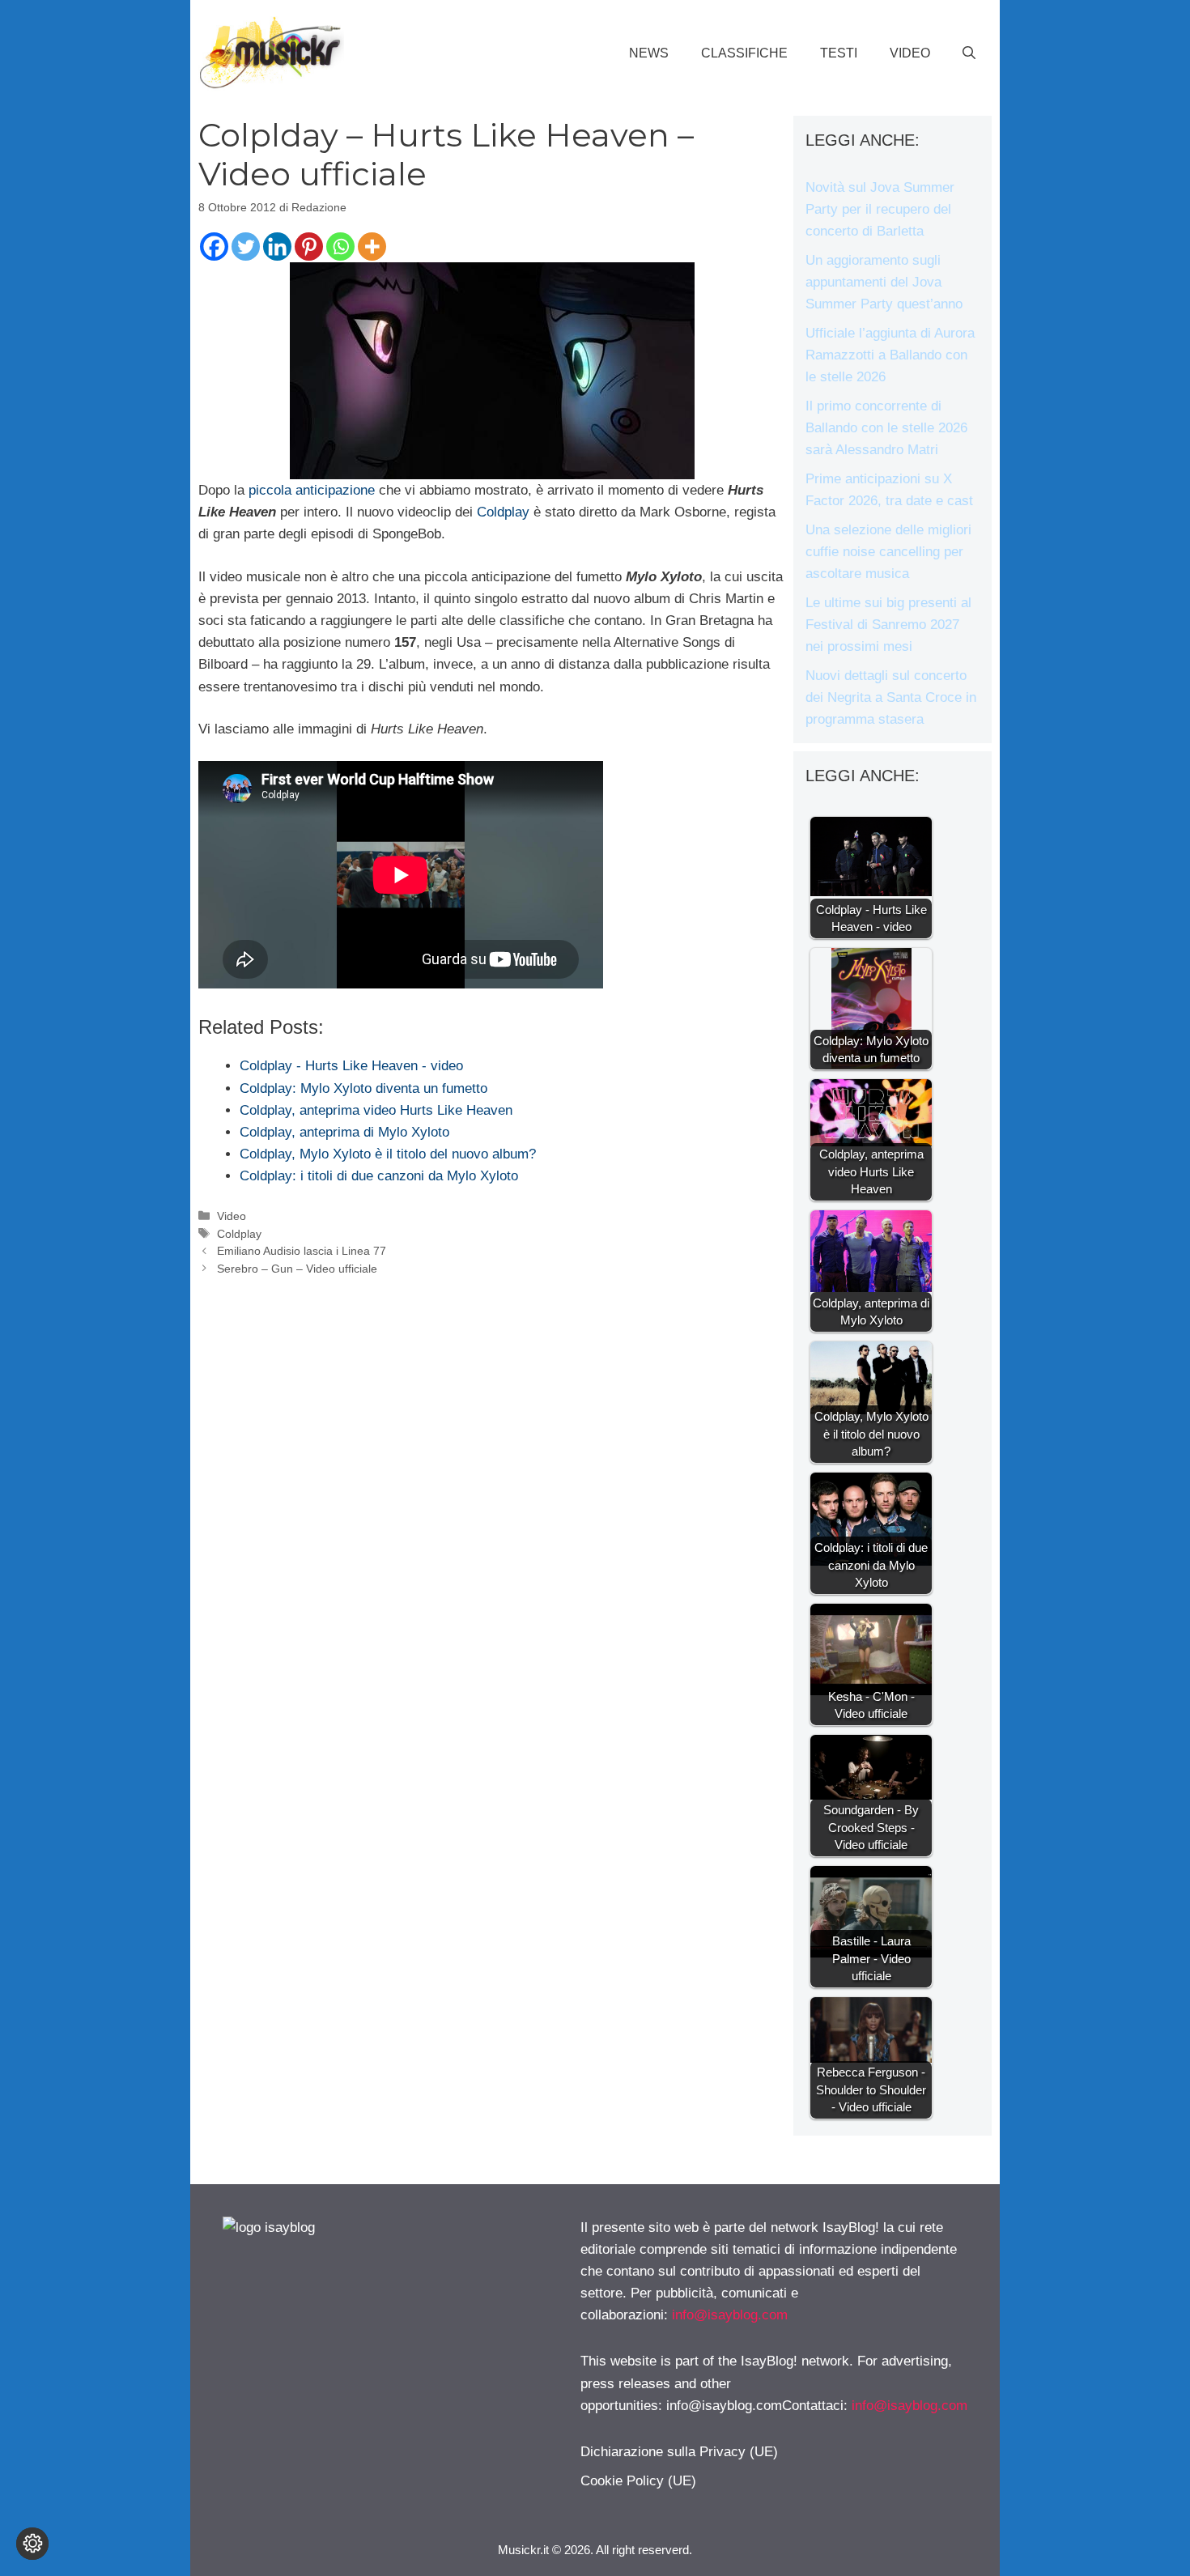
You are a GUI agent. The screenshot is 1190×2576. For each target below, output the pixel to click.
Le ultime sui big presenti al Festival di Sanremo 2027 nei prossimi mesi (888, 625)
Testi (839, 53)
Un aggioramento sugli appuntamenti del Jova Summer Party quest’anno (884, 282)
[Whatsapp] (340, 247)
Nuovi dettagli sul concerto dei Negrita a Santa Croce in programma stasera (891, 697)
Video (910, 53)
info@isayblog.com (730, 2315)
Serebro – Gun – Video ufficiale (297, 1269)
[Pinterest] (309, 247)
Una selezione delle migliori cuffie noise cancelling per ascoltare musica (888, 552)
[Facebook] (214, 247)
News (649, 53)
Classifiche (744, 53)
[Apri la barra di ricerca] (969, 53)
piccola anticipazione (314, 490)
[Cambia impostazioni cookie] (32, 2544)
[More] (372, 247)
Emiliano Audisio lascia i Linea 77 (302, 1251)
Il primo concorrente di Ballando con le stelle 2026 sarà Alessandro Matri (886, 428)
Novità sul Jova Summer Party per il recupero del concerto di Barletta (880, 209)
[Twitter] (246, 247)
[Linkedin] (277, 247)
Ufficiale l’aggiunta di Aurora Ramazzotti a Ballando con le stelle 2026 (890, 355)
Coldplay (505, 512)
